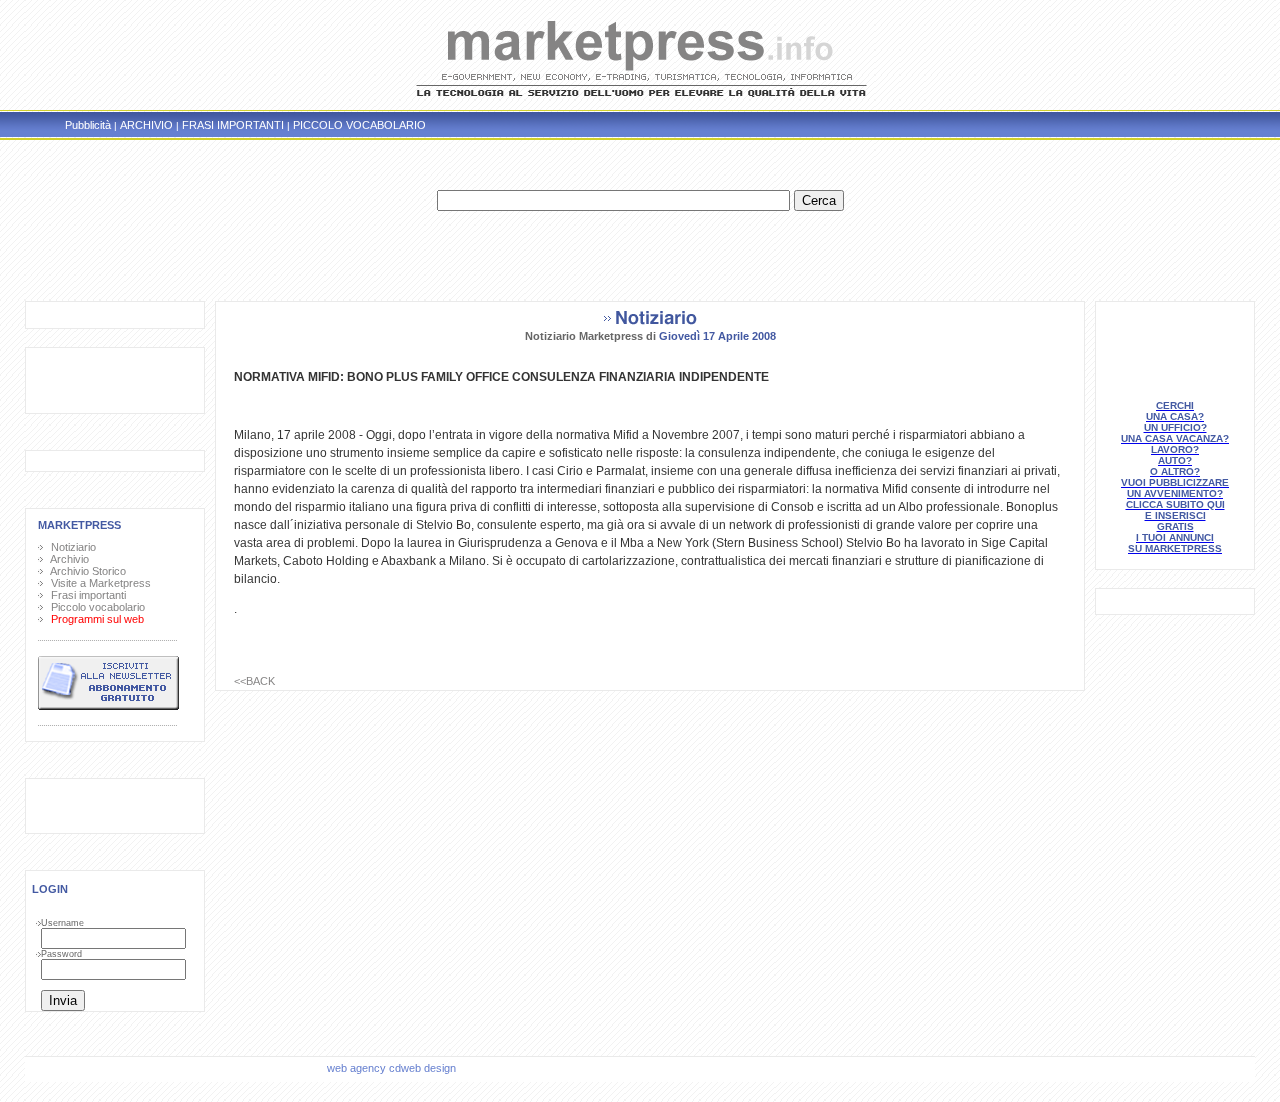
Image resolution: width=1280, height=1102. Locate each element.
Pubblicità (88, 125)
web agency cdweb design (393, 1068)
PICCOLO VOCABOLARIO (359, 125)
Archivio (67, 559)
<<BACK (254, 681)
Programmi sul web (94, 619)
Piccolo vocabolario (95, 607)
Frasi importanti (85, 595)
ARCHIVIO (146, 125)
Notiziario (70, 547)
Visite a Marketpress (98, 583)
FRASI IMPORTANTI (233, 125)
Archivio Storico (85, 571)
